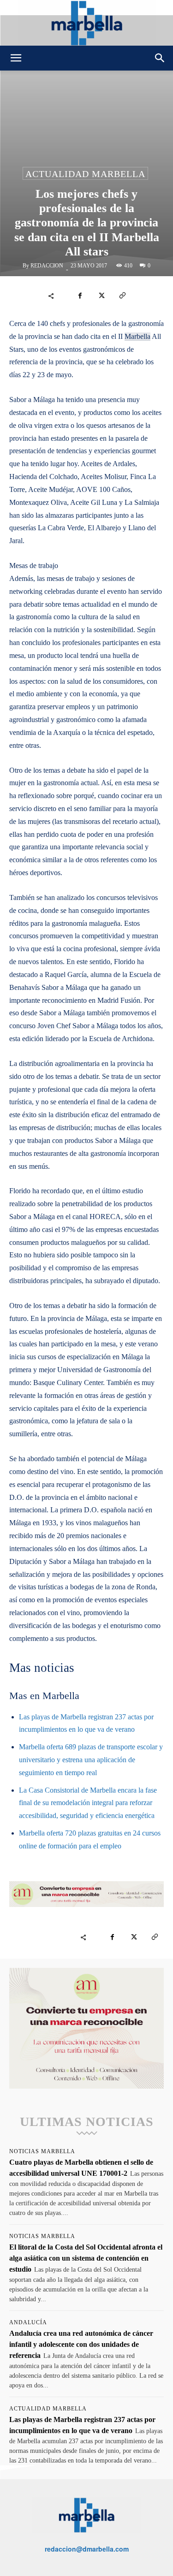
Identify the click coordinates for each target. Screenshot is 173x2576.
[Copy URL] (122, 296)
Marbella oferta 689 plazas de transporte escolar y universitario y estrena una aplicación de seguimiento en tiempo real (91, 1760)
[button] (16, 58)
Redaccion (47, 266)
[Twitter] (101, 296)
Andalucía (28, 2322)
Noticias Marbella (42, 2151)
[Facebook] (80, 296)
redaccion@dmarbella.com (87, 2549)
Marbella (137, 336)
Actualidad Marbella (85, 174)
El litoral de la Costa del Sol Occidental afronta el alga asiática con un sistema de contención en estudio (86, 2258)
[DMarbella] (86, 23)
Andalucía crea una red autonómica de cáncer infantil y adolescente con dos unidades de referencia (81, 2344)
